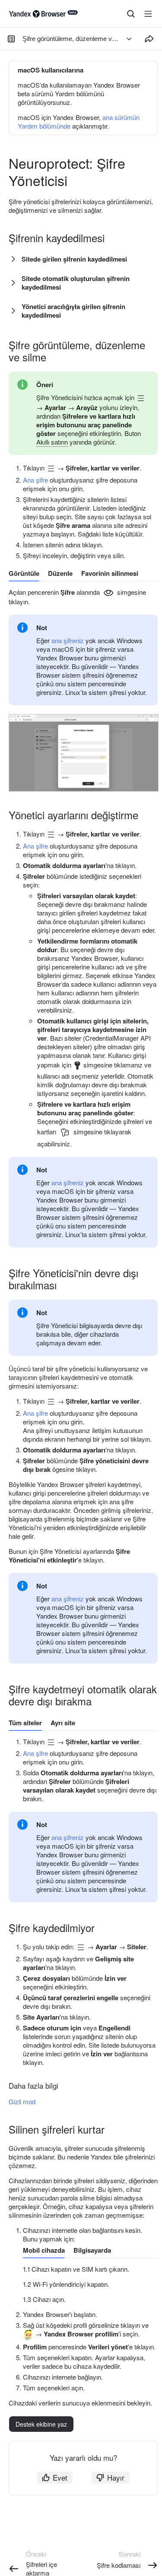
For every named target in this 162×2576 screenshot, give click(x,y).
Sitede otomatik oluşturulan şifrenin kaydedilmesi (76, 283)
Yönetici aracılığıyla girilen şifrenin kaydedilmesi (73, 311)
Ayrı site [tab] (63, 1723)
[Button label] (148, 14)
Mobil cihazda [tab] (44, 2250)
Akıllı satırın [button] (52, 442)
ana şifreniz (68, 640)
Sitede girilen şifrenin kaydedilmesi (74, 259)
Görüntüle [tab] (24, 573)
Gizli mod (22, 2101)
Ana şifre (35, 480)
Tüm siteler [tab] (25, 1723)
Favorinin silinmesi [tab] (110, 573)
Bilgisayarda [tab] (92, 2250)
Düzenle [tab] (60, 573)
